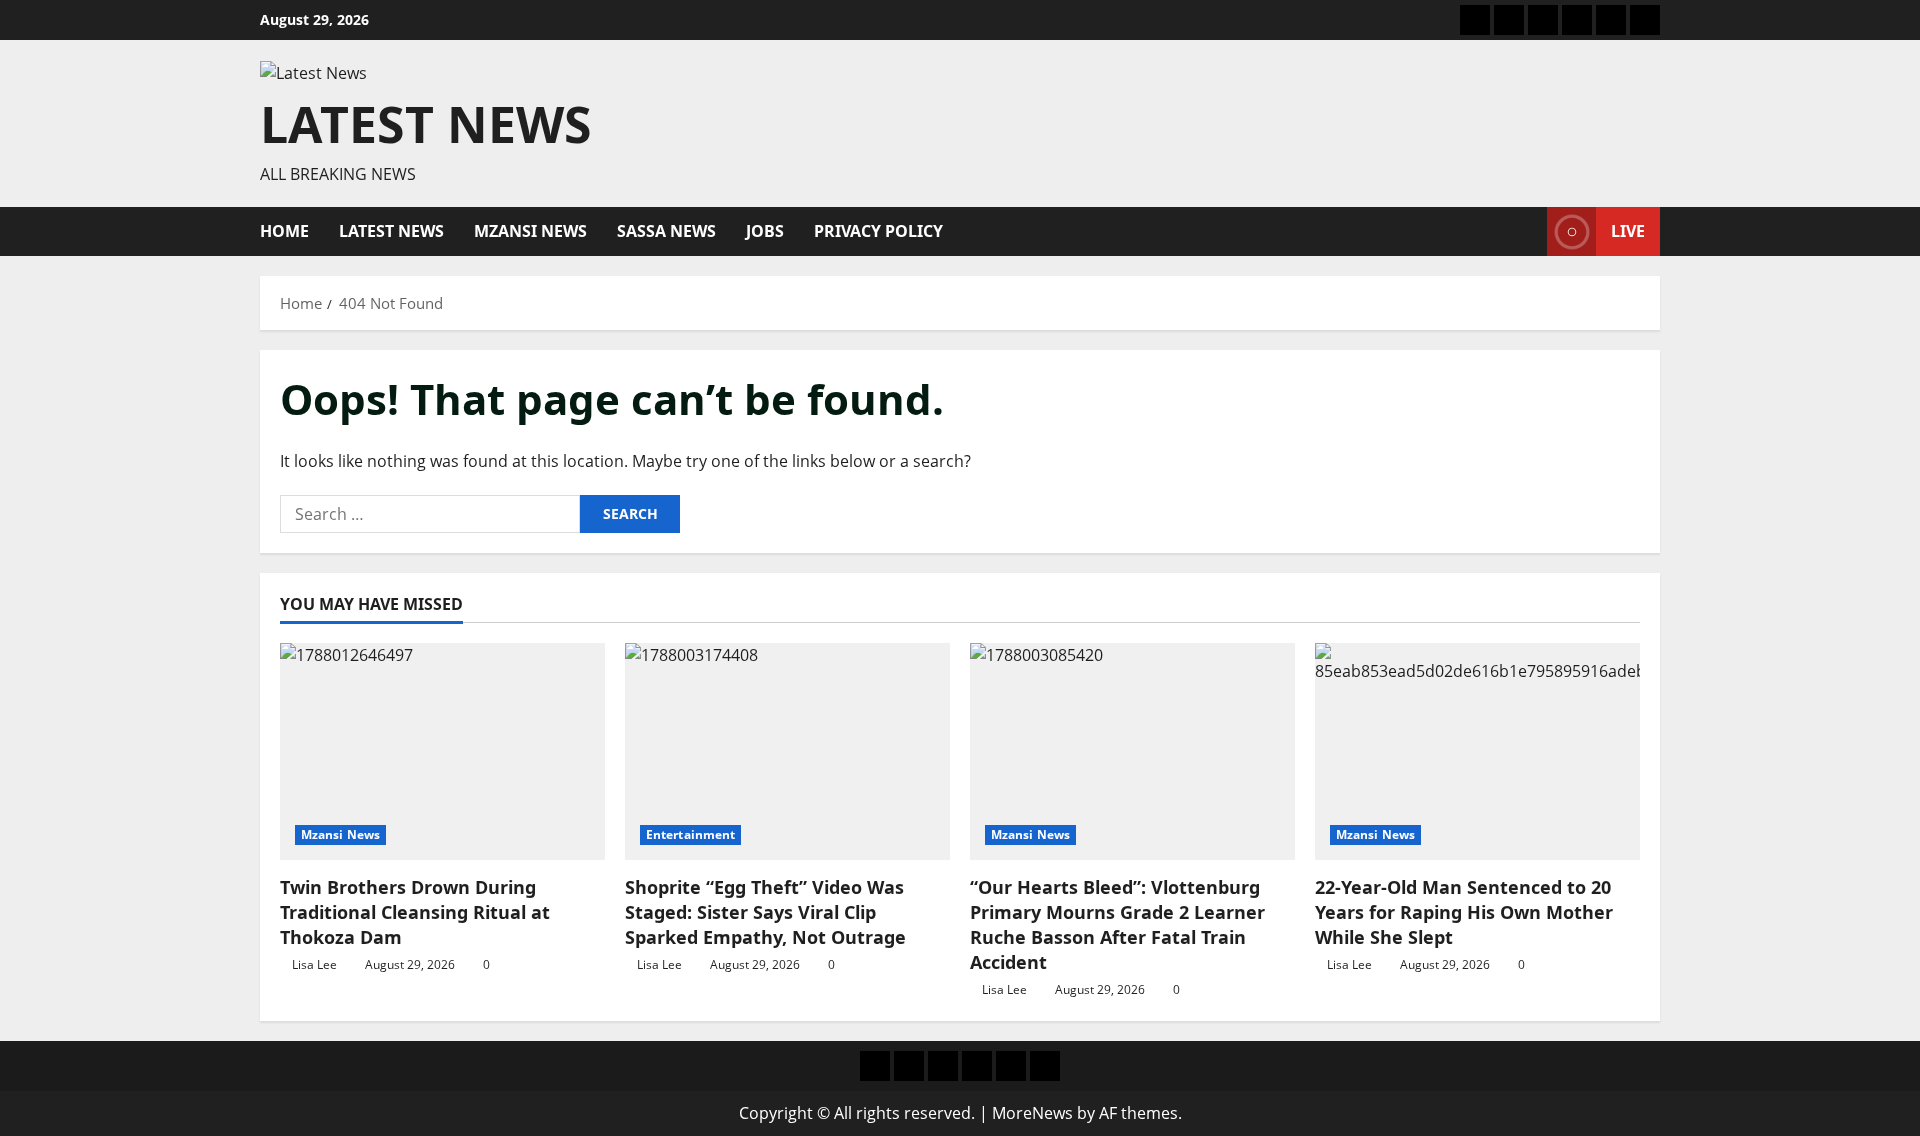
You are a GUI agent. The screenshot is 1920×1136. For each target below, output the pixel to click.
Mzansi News (530, 231)
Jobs (765, 231)
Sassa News (666, 231)
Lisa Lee (314, 964)
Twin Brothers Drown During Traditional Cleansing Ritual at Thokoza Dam (415, 912)
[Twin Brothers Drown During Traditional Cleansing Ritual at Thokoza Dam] (442, 751)
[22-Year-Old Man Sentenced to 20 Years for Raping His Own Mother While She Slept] (1477, 751)
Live (1628, 231)
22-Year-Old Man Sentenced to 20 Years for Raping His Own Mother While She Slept (1464, 912)
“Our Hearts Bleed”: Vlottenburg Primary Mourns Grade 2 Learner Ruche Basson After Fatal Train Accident (1117, 925)
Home (284, 231)
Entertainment (690, 834)
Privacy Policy (878, 231)
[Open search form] (1526, 231)
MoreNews (1032, 1113)
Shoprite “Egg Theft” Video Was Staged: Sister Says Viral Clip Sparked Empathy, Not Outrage (765, 912)
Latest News (426, 124)
